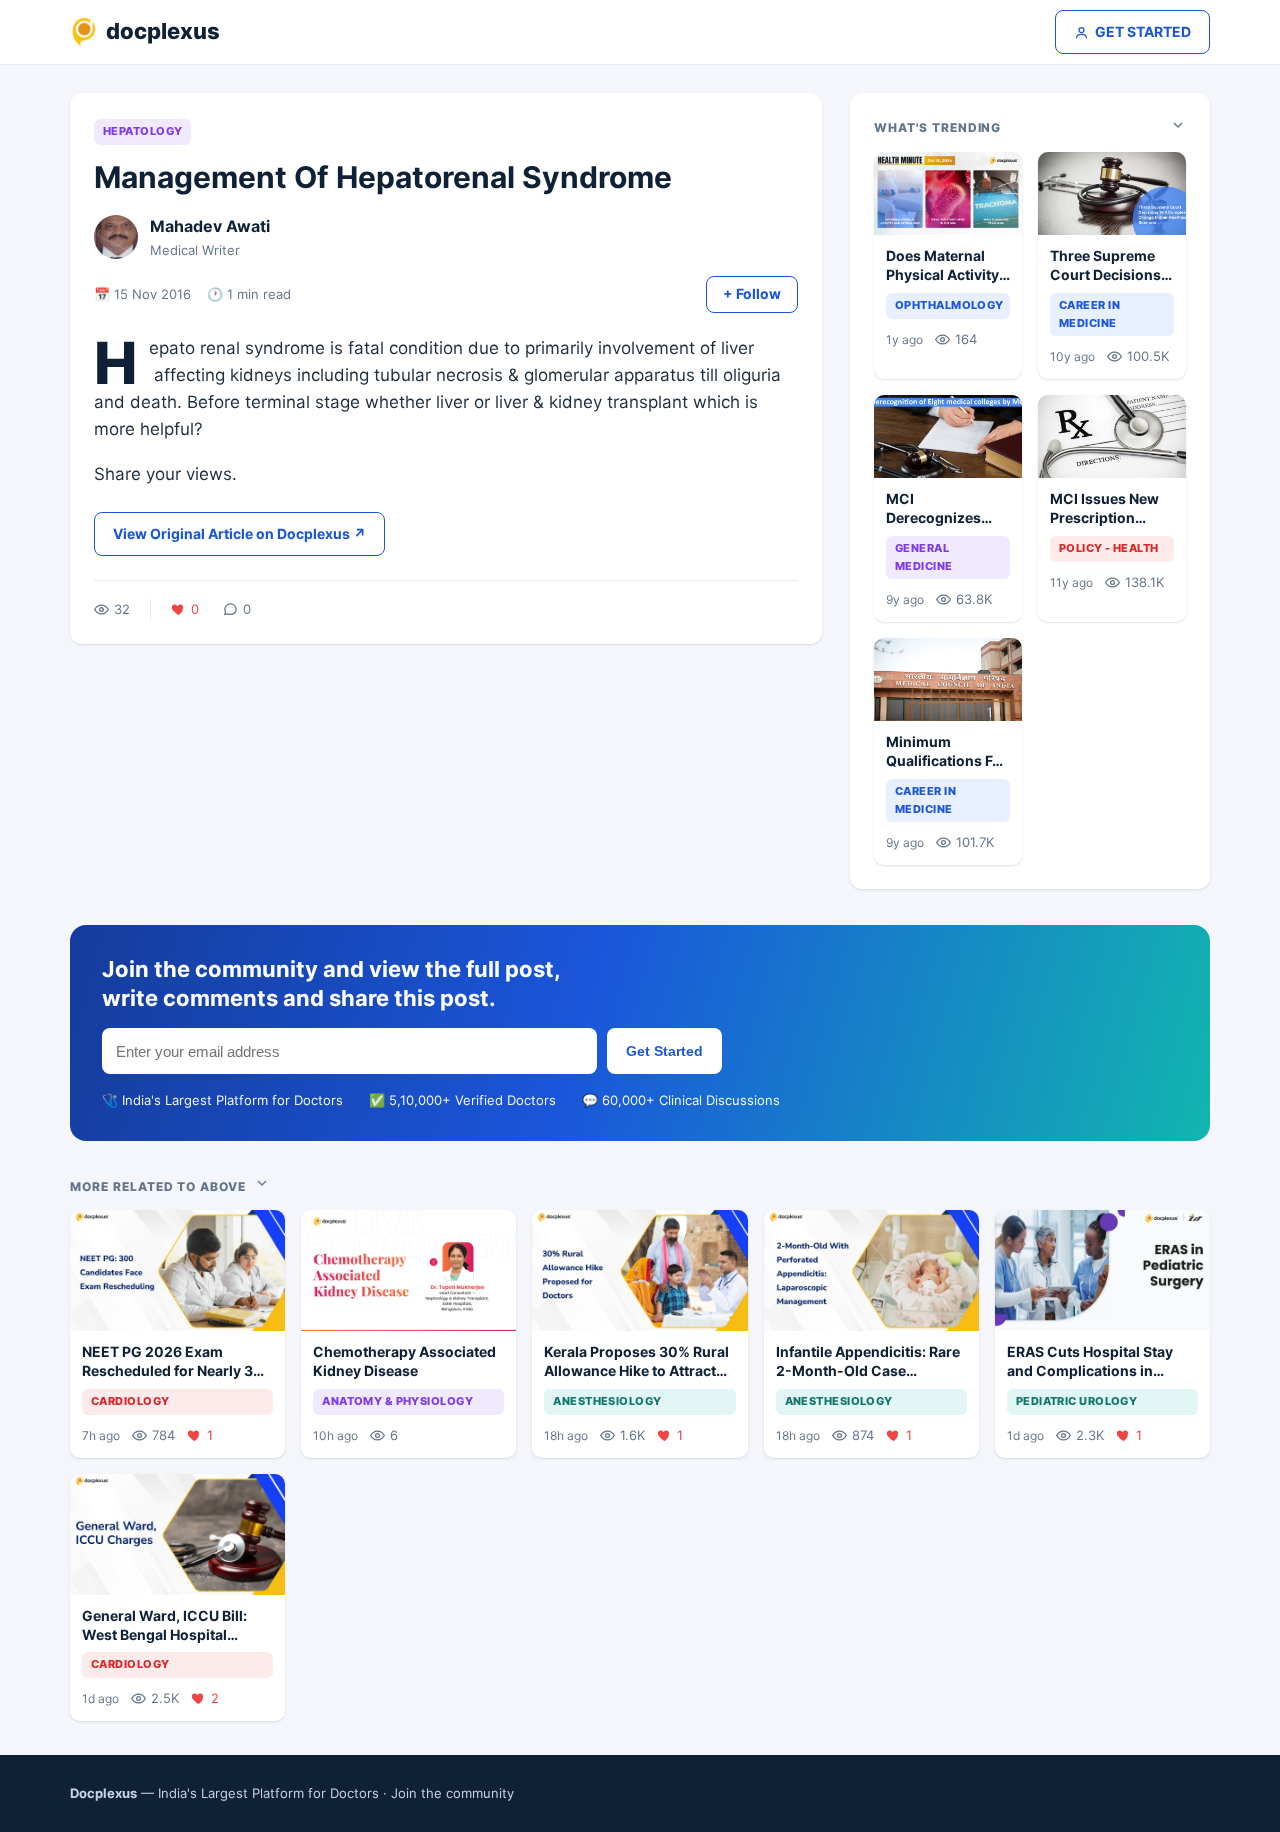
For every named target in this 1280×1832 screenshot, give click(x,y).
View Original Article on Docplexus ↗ (239, 533)
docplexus (163, 31)
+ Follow (752, 293)
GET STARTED (1143, 31)
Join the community (452, 1793)
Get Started (664, 1051)
